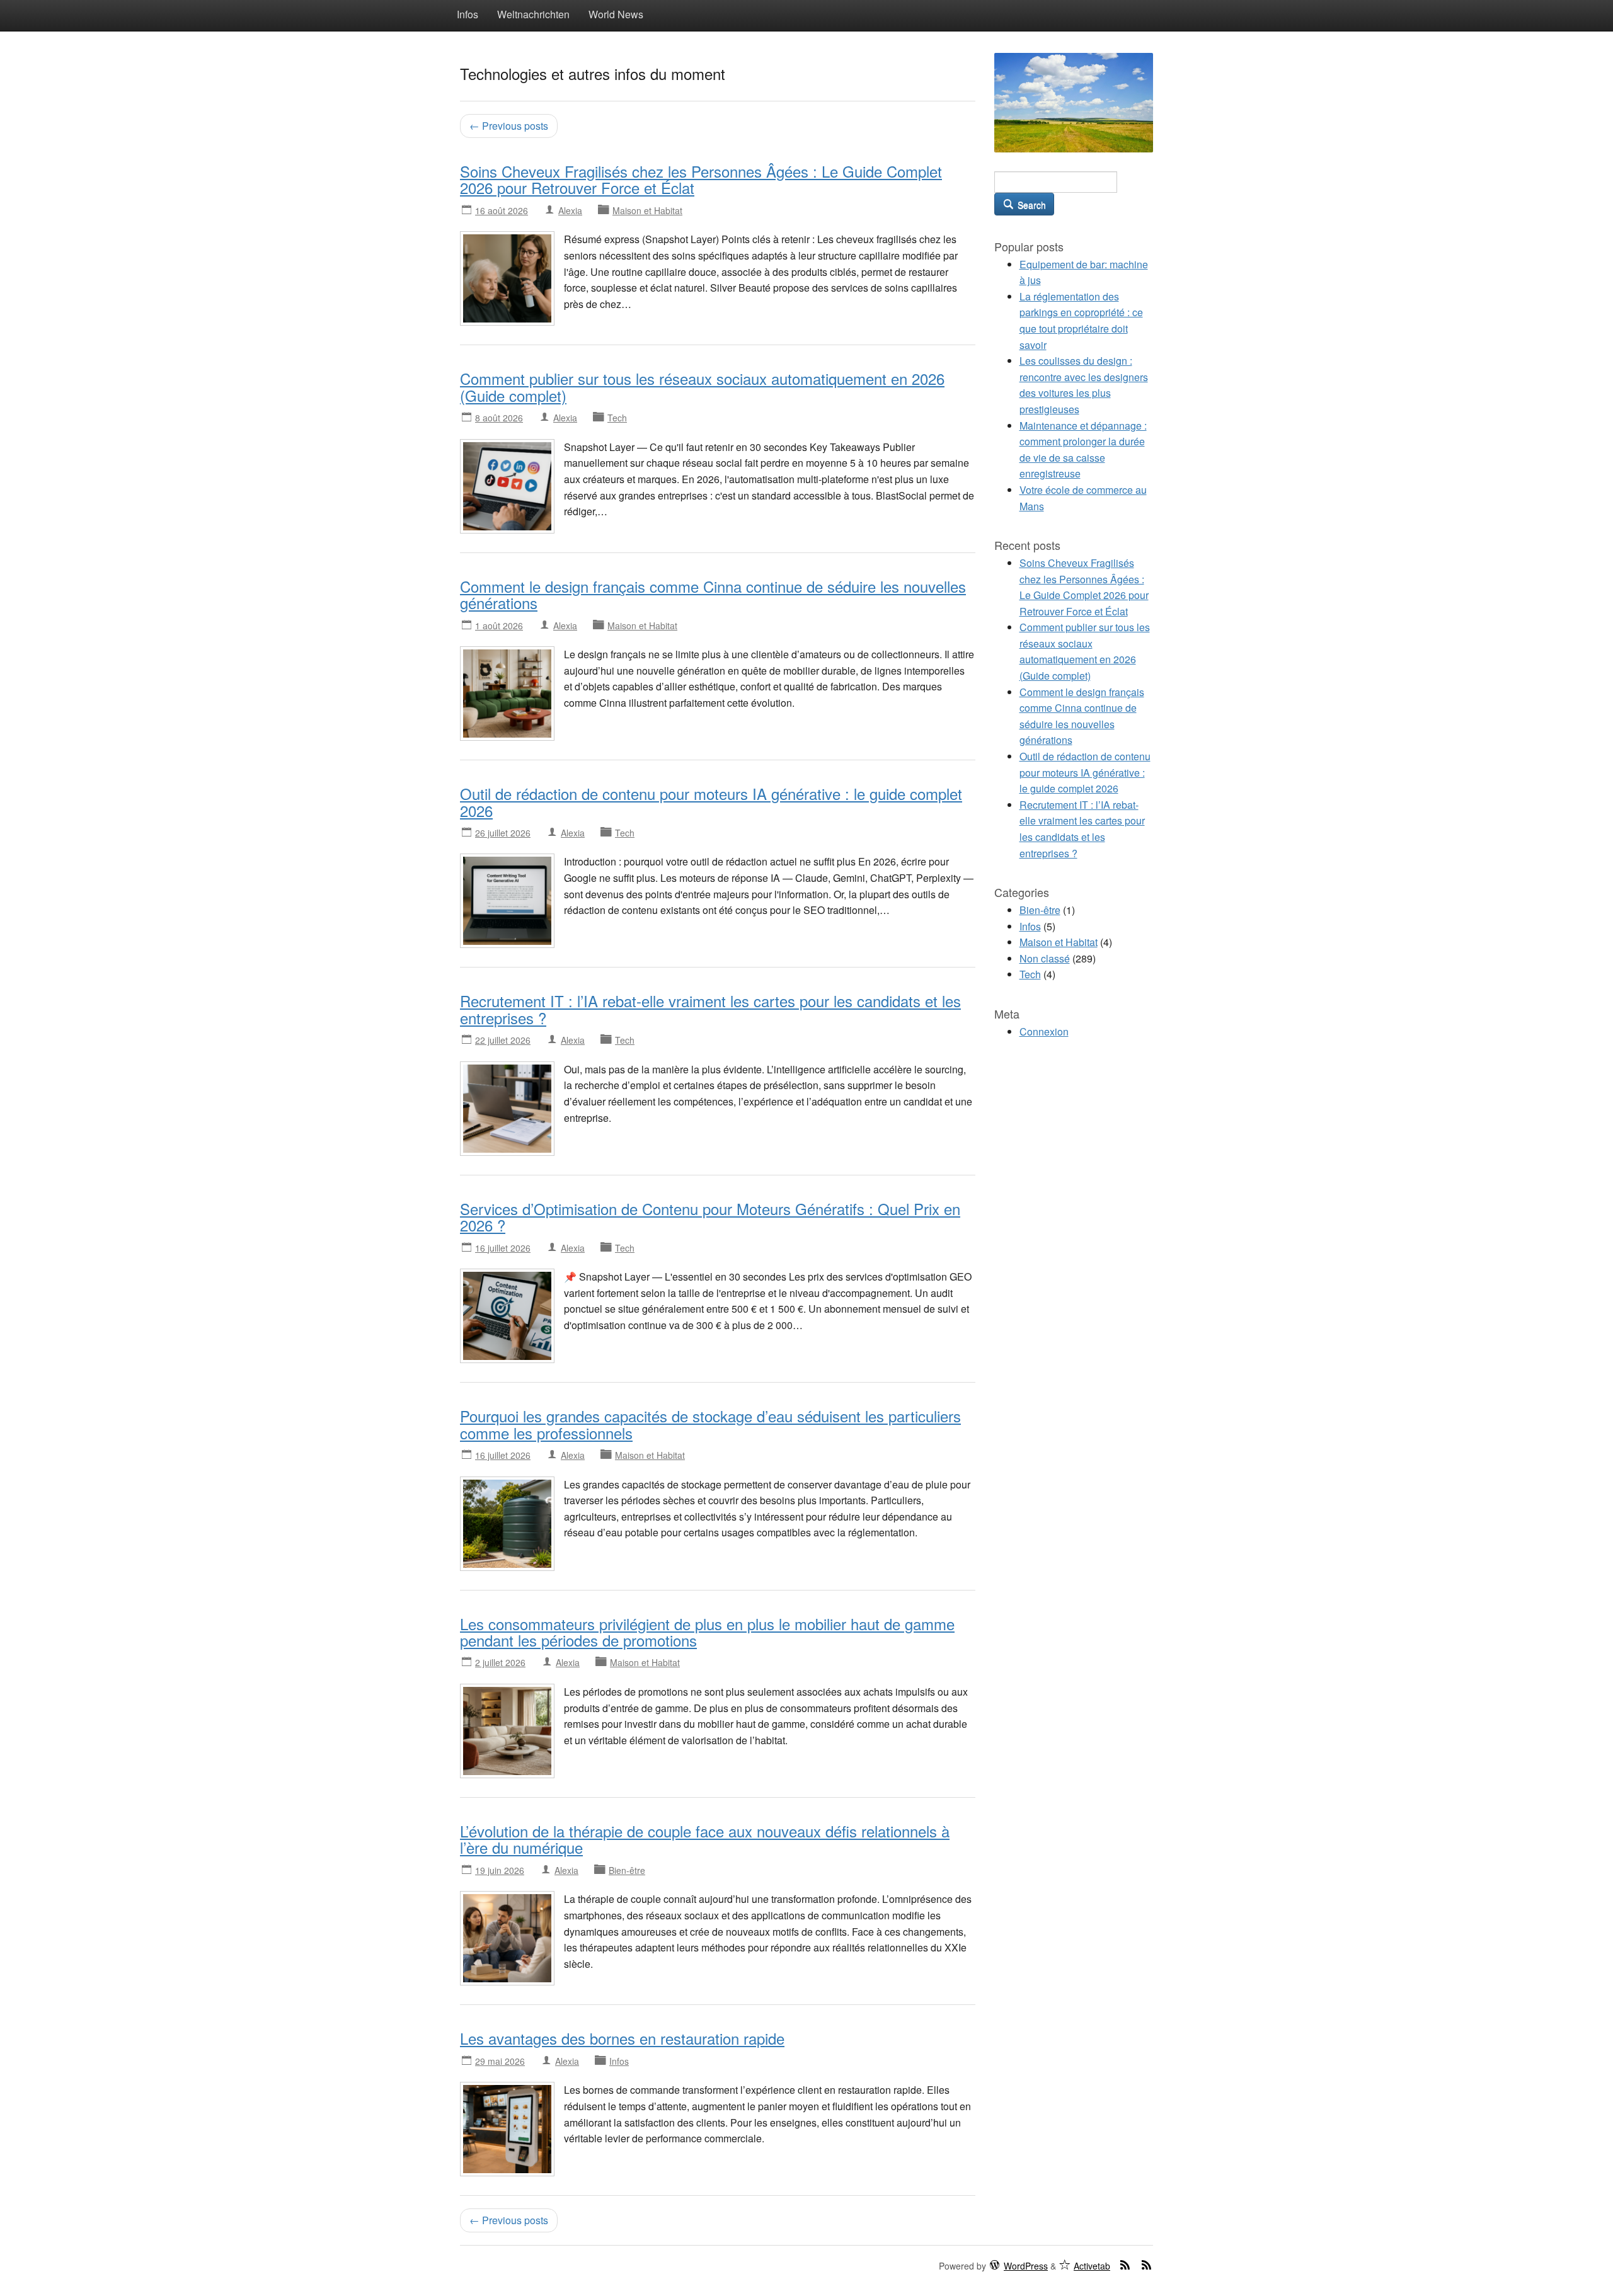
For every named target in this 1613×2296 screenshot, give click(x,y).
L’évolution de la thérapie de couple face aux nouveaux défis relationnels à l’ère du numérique (705, 1839)
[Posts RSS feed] (1125, 2265)
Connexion (1044, 1031)
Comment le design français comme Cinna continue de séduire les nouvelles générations (713, 594)
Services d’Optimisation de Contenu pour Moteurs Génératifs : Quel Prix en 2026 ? (710, 1217)
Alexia (570, 210)
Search (1030, 205)
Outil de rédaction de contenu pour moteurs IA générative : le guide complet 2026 (711, 802)
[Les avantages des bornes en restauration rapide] (507, 2128)
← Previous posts (509, 126)
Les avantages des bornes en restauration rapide (622, 2038)
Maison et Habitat (647, 210)
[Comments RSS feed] (1147, 2265)
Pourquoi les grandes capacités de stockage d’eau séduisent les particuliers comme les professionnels (710, 1424)
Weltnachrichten (533, 14)
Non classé (1045, 958)
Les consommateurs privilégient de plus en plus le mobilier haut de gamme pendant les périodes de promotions (707, 1632)
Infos (468, 14)
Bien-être (627, 1870)
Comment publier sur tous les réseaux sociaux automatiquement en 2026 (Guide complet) (702, 386)
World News (616, 14)
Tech (617, 418)
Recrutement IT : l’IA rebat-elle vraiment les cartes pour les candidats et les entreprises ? (710, 1009)
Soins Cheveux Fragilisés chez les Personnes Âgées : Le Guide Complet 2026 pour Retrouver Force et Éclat (701, 179)
